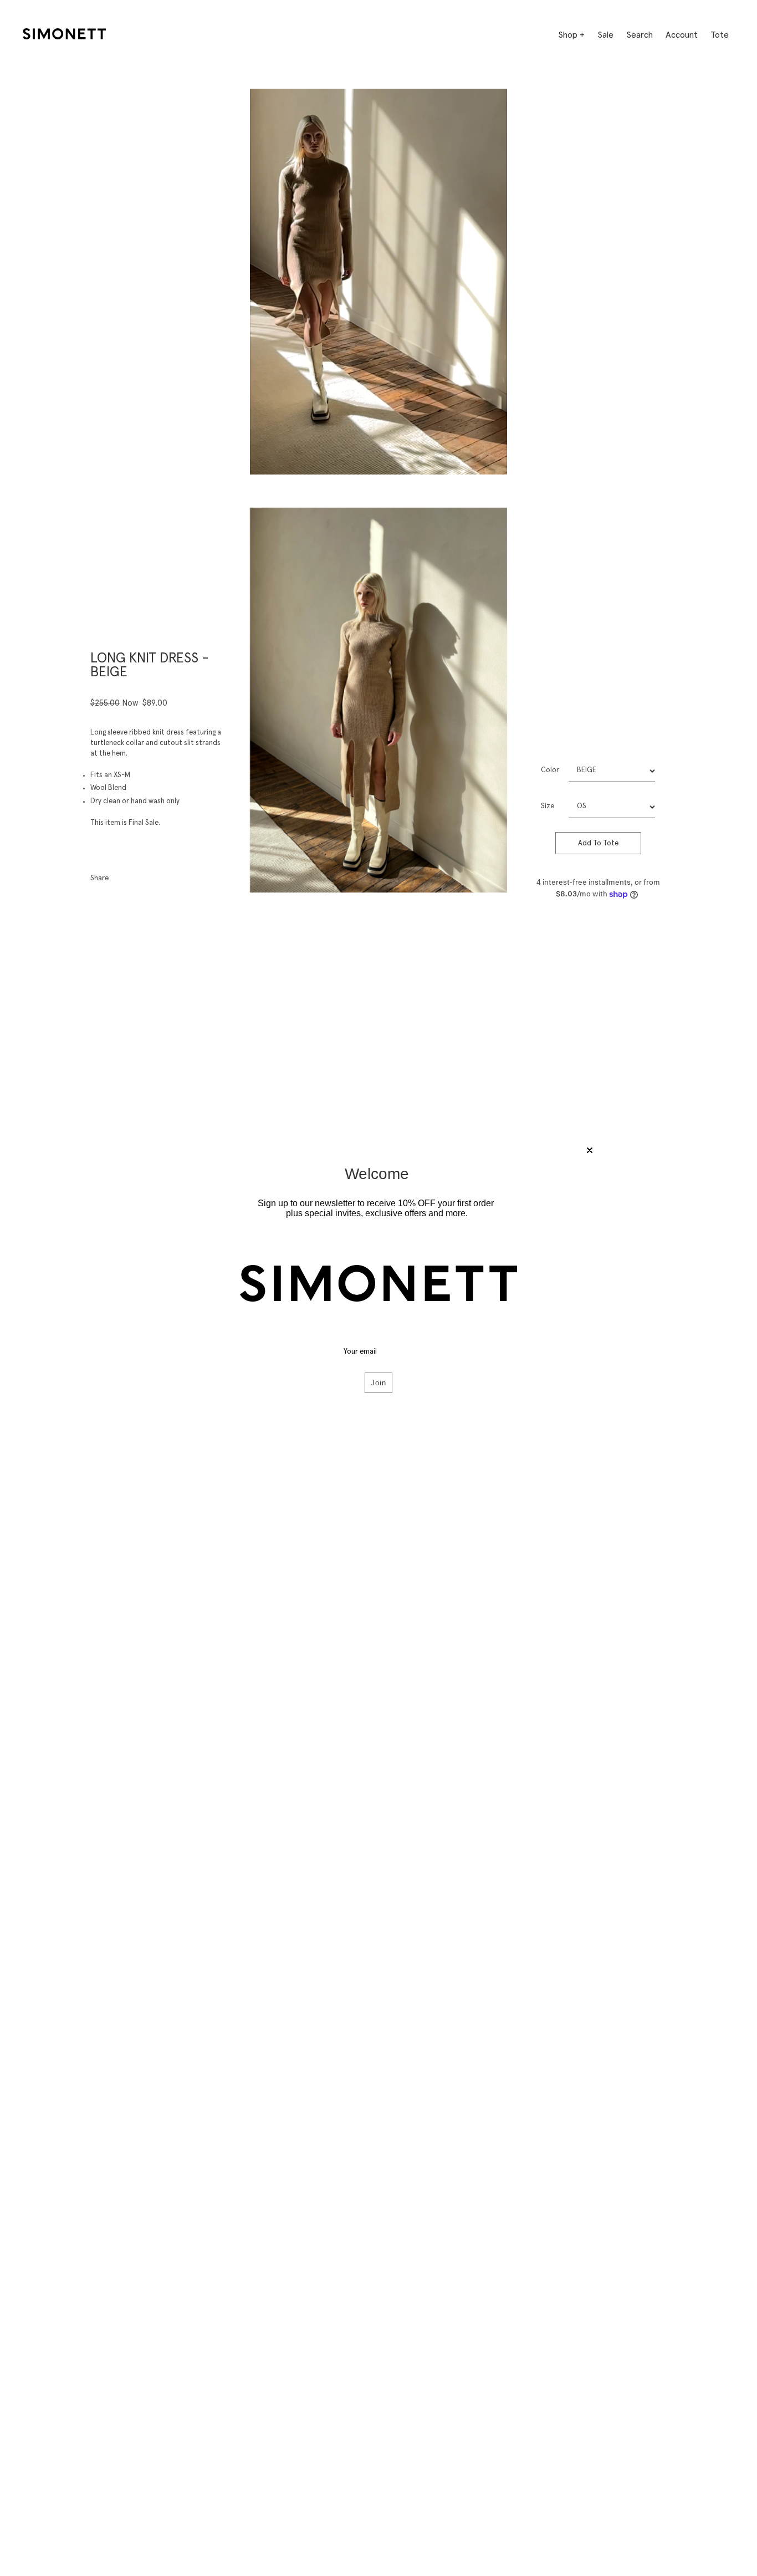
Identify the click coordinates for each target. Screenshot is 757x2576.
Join (378, 1383)
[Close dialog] (590, 1150)
